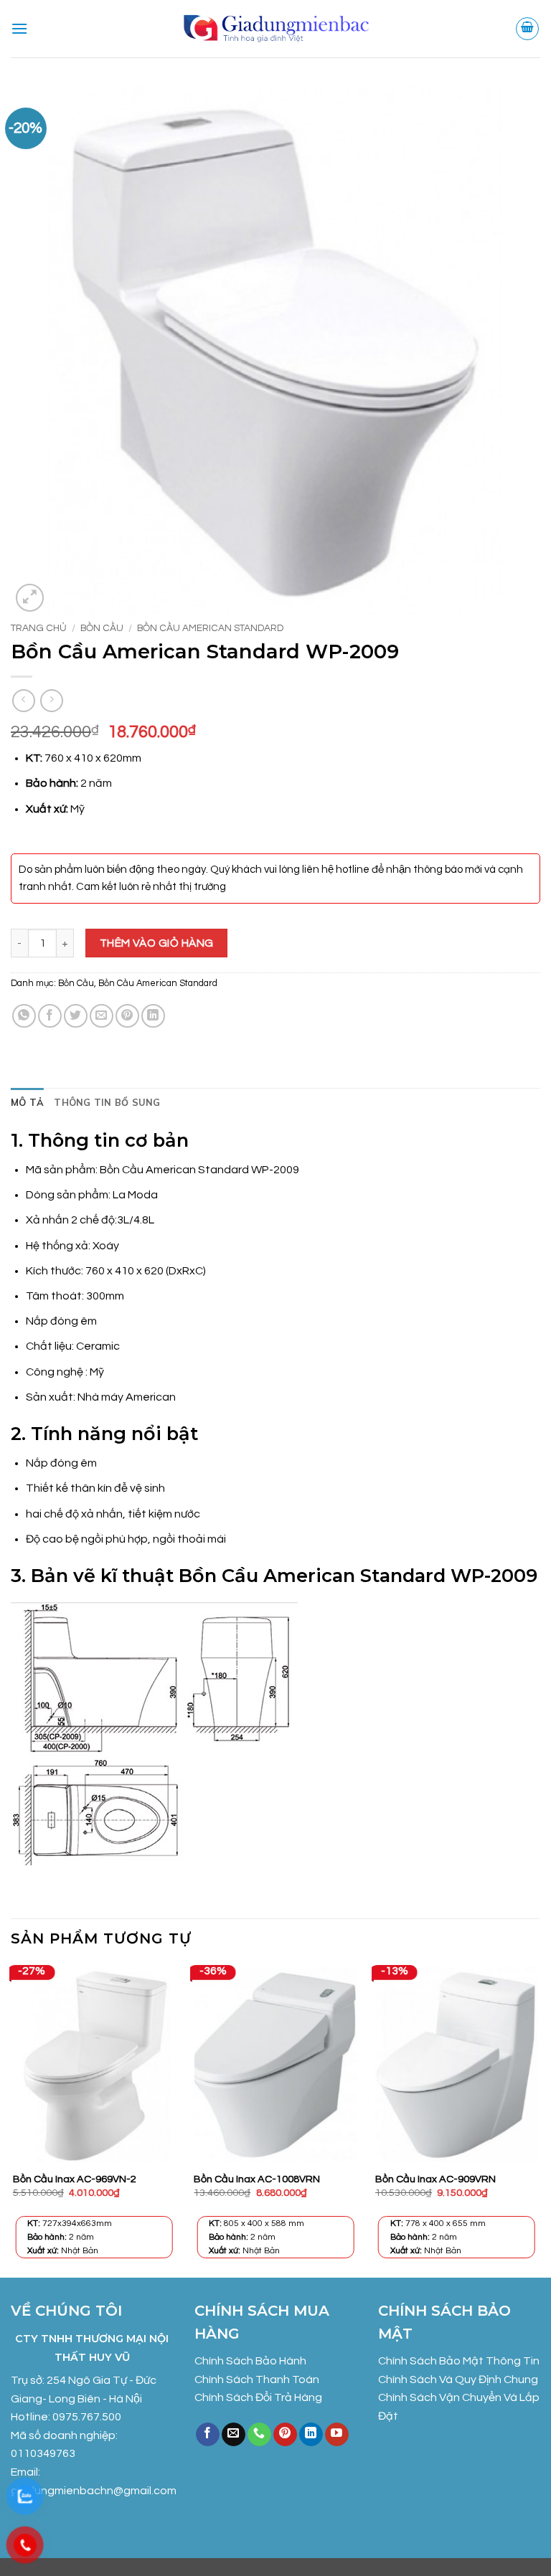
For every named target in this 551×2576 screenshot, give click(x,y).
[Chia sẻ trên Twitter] (76, 1016)
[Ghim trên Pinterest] (127, 1016)
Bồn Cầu (102, 628)
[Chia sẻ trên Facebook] (50, 1016)
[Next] (540, 2120)
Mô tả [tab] (27, 1102)
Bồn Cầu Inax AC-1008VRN (257, 2179)
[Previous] (11, 2120)
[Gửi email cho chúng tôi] (234, 2435)
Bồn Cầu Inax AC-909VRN (435, 2179)
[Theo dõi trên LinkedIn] (311, 2435)
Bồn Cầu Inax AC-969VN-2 (75, 2179)
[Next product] (23, 700)
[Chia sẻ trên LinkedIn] (153, 1016)
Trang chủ (39, 628)
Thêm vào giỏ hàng (157, 943)
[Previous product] (51, 700)
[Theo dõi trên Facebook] (208, 2435)
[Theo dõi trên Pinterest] (285, 2435)
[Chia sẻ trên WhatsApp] (24, 1016)
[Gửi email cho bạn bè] (102, 1016)
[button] (19, 28)
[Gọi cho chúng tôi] (259, 2435)
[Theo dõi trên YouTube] (337, 2435)
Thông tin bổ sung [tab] (107, 1102)
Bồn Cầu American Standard (210, 628)
